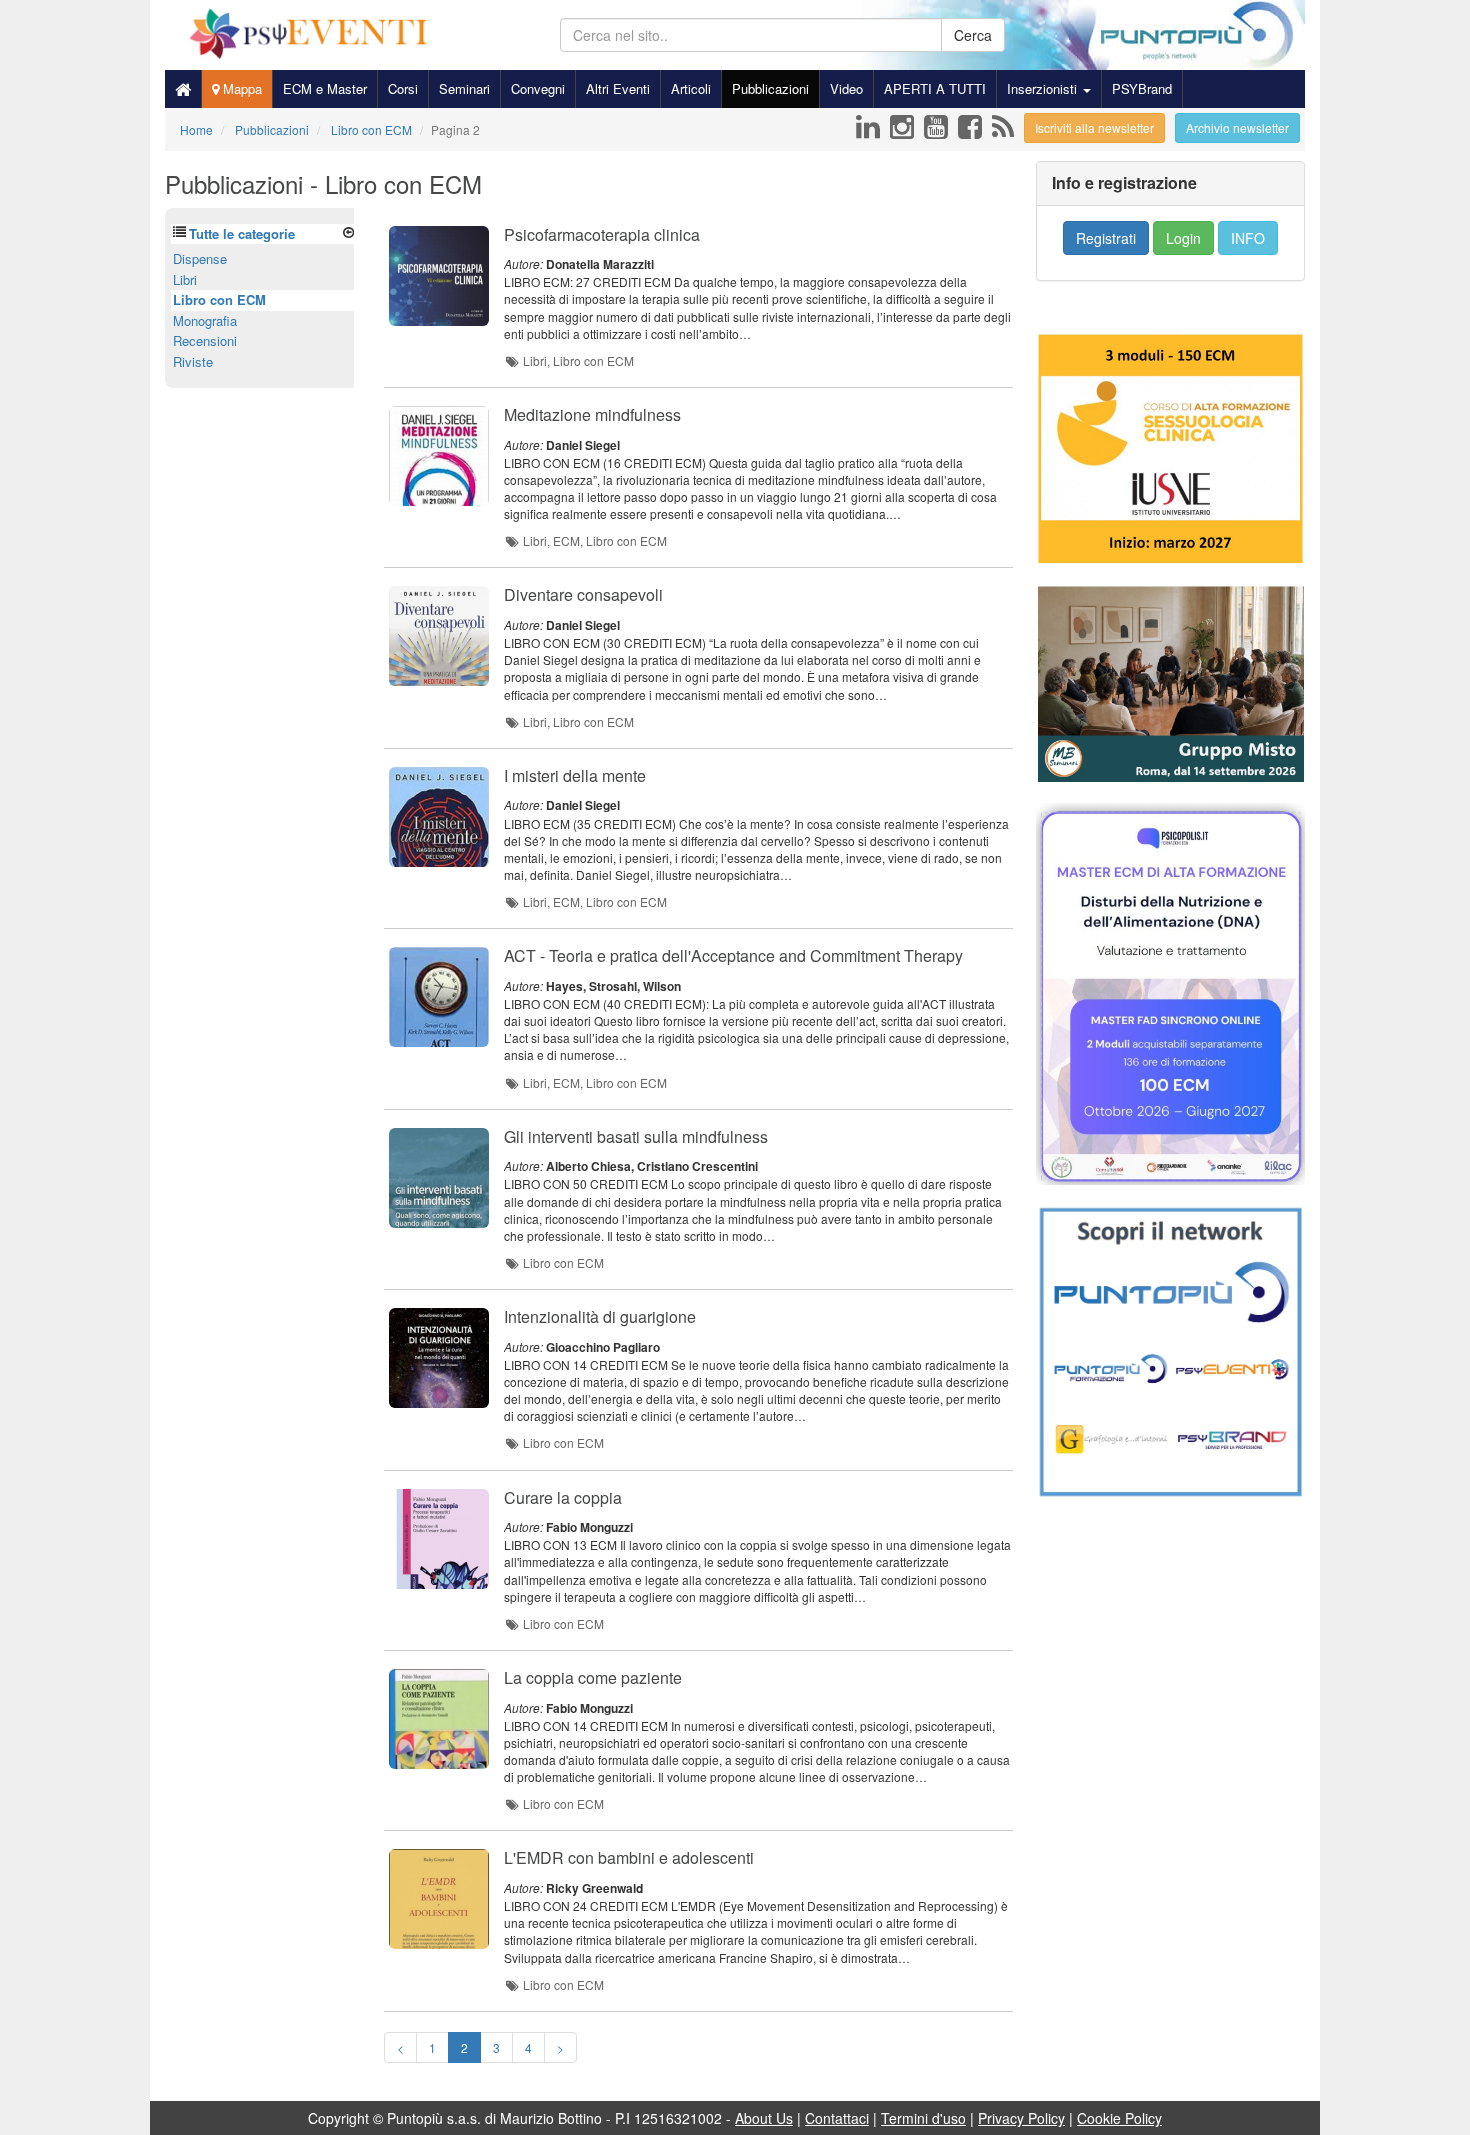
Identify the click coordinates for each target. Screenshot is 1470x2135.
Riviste (193, 361)
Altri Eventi (618, 88)
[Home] (183, 89)
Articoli (691, 88)
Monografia (205, 320)
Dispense (200, 258)
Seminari (464, 88)
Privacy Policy (1021, 2118)
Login (1183, 238)
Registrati (1106, 238)
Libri (185, 279)
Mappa (240, 88)
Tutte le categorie (242, 233)
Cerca (973, 35)
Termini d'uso (923, 2118)
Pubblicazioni (770, 88)
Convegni (538, 88)
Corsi (403, 88)
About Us (764, 2118)
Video (846, 88)
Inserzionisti (1044, 88)
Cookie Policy (1119, 2118)
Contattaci (837, 2118)
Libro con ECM (219, 299)
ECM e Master (325, 88)
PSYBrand (1142, 88)
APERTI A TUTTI (935, 88)
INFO (1248, 238)
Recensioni (205, 340)
